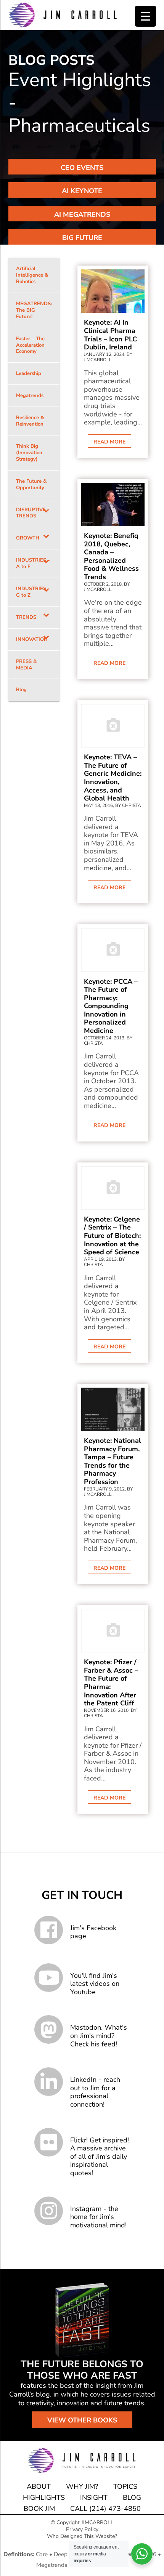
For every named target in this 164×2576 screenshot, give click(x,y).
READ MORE (109, 442)
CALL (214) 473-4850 (105, 2509)
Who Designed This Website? (82, 2536)
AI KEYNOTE (82, 191)
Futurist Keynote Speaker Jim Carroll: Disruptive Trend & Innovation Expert (63, 15)
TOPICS (125, 2486)
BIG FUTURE (82, 238)
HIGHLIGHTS (44, 2498)
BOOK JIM (39, 2509)
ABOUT (39, 2486)
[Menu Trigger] (146, 16)
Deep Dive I (69, 2554)
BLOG (132, 2498)
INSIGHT (94, 2498)
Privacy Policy (82, 2529)
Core (42, 2554)
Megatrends (52, 2565)
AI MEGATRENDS (82, 215)
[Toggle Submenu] (46, 513)
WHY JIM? (82, 2486)
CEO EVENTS (82, 168)
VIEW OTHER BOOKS (82, 2420)
